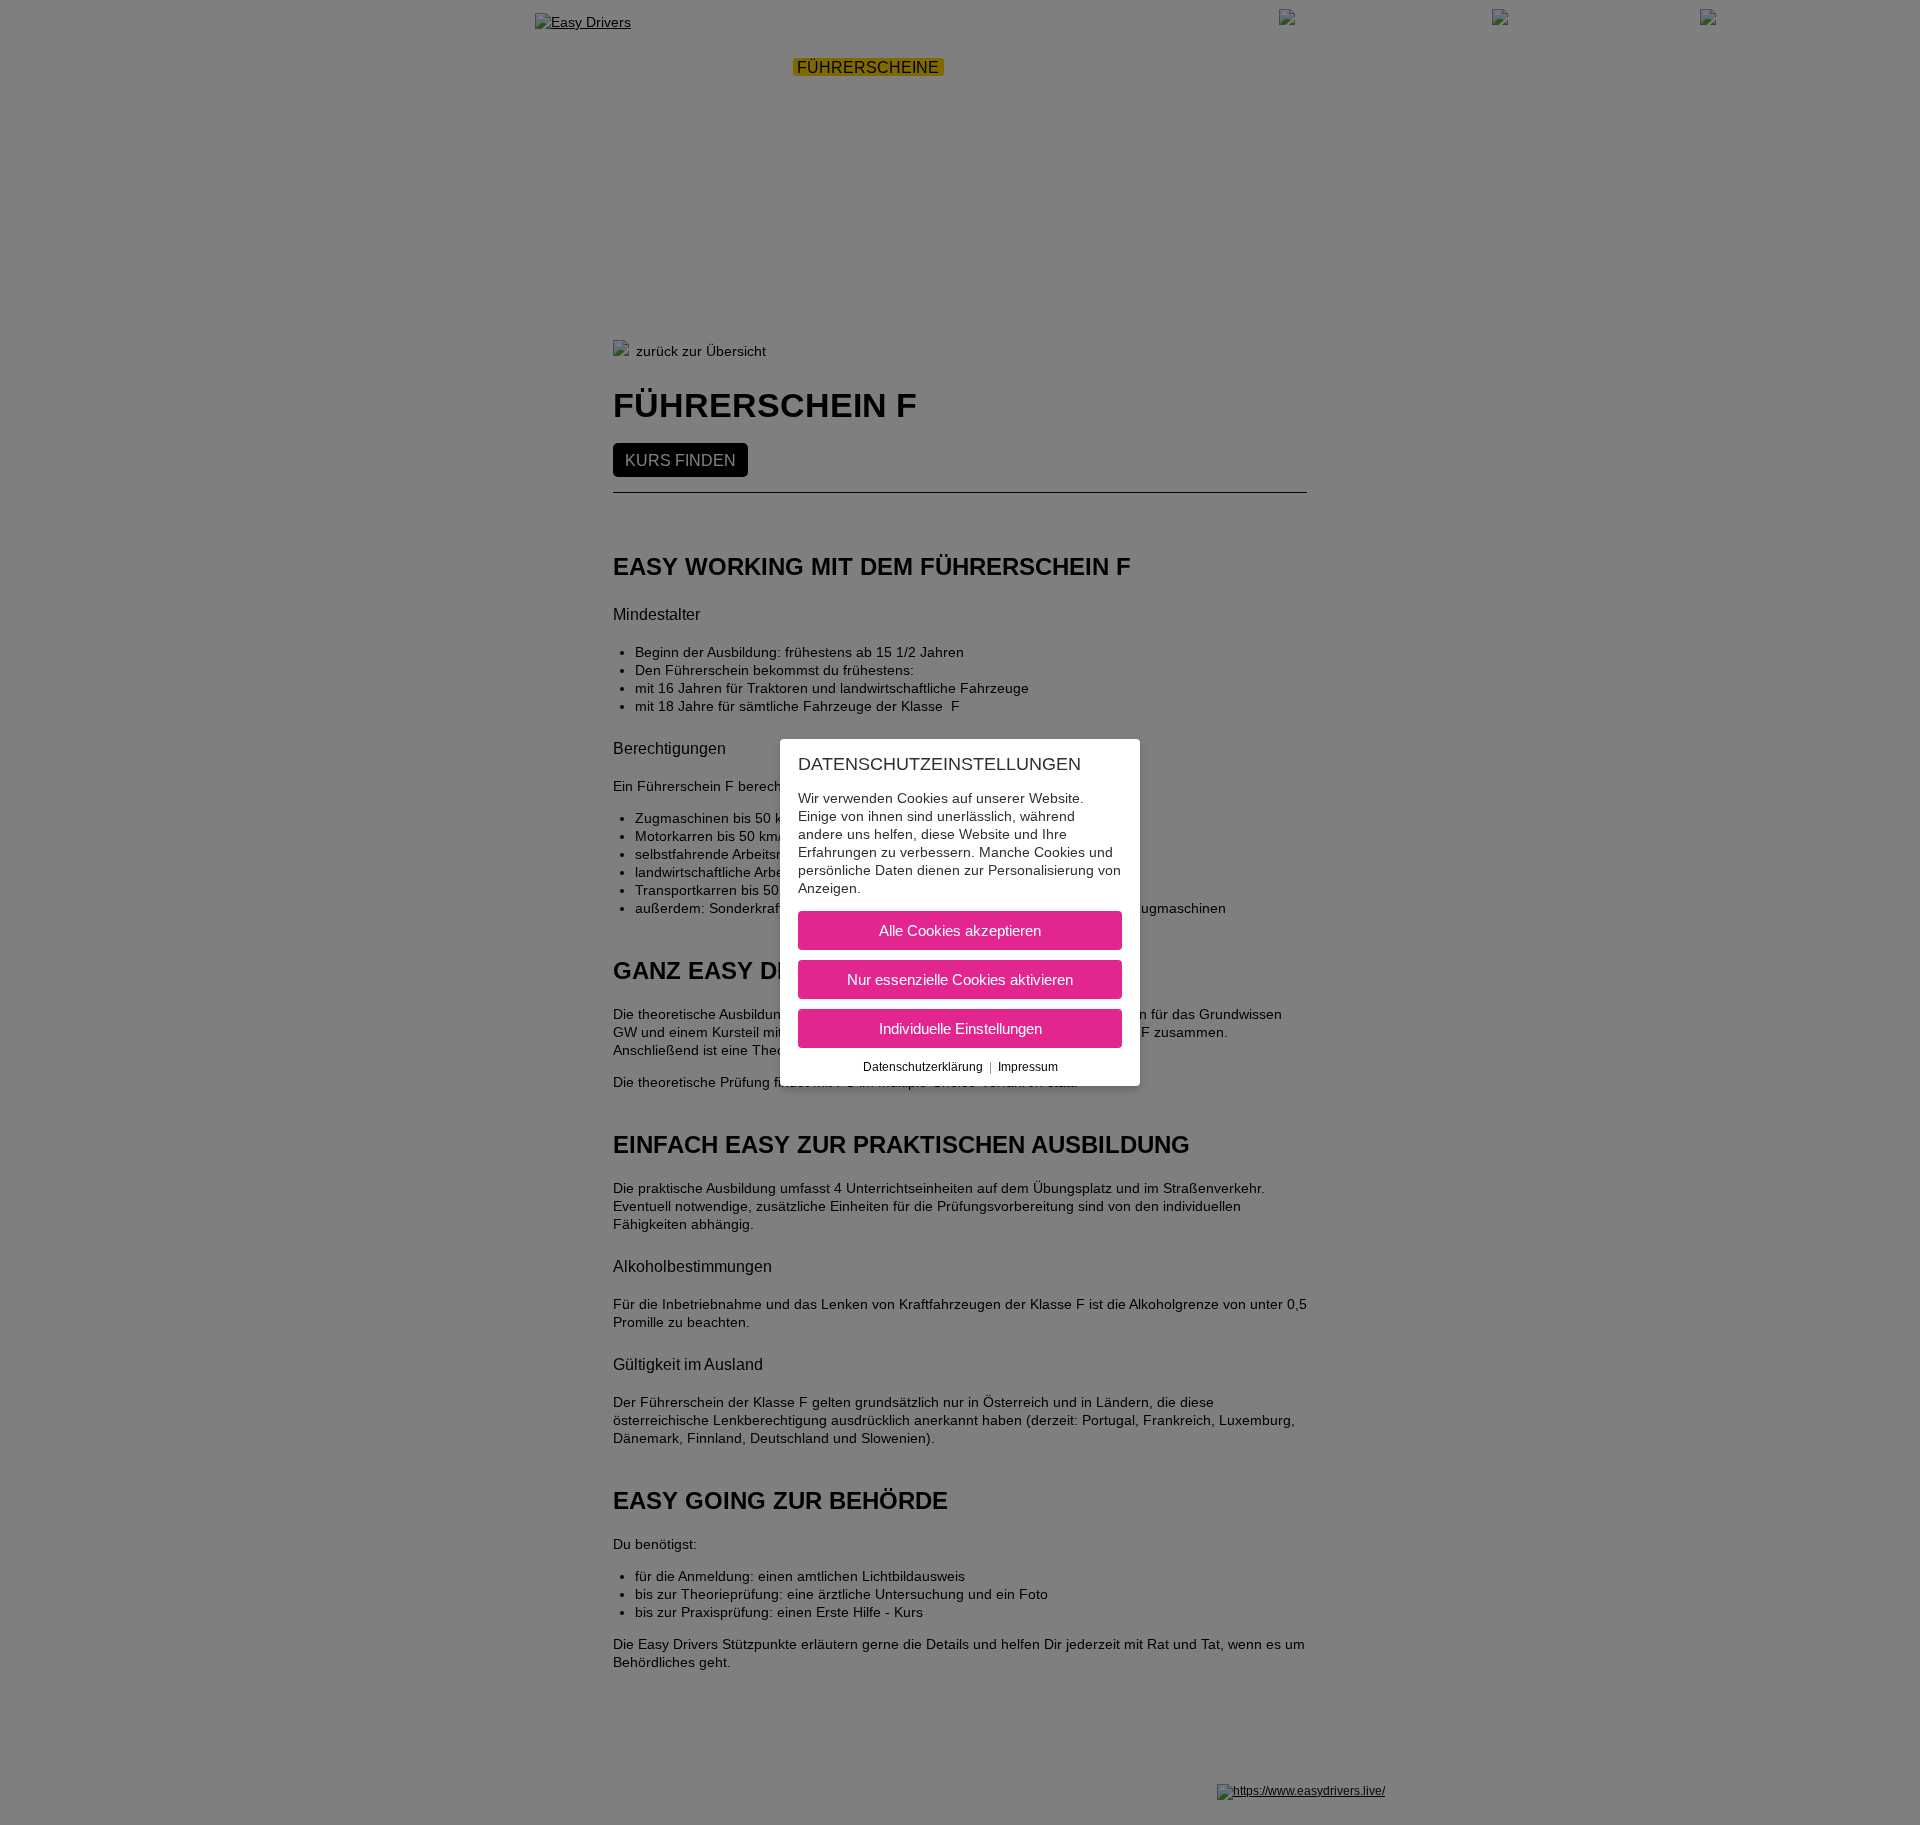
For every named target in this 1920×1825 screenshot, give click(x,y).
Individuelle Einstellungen (960, 1028)
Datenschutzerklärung (923, 1067)
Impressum (1028, 1067)
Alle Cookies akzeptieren (960, 930)
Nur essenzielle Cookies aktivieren (960, 979)
